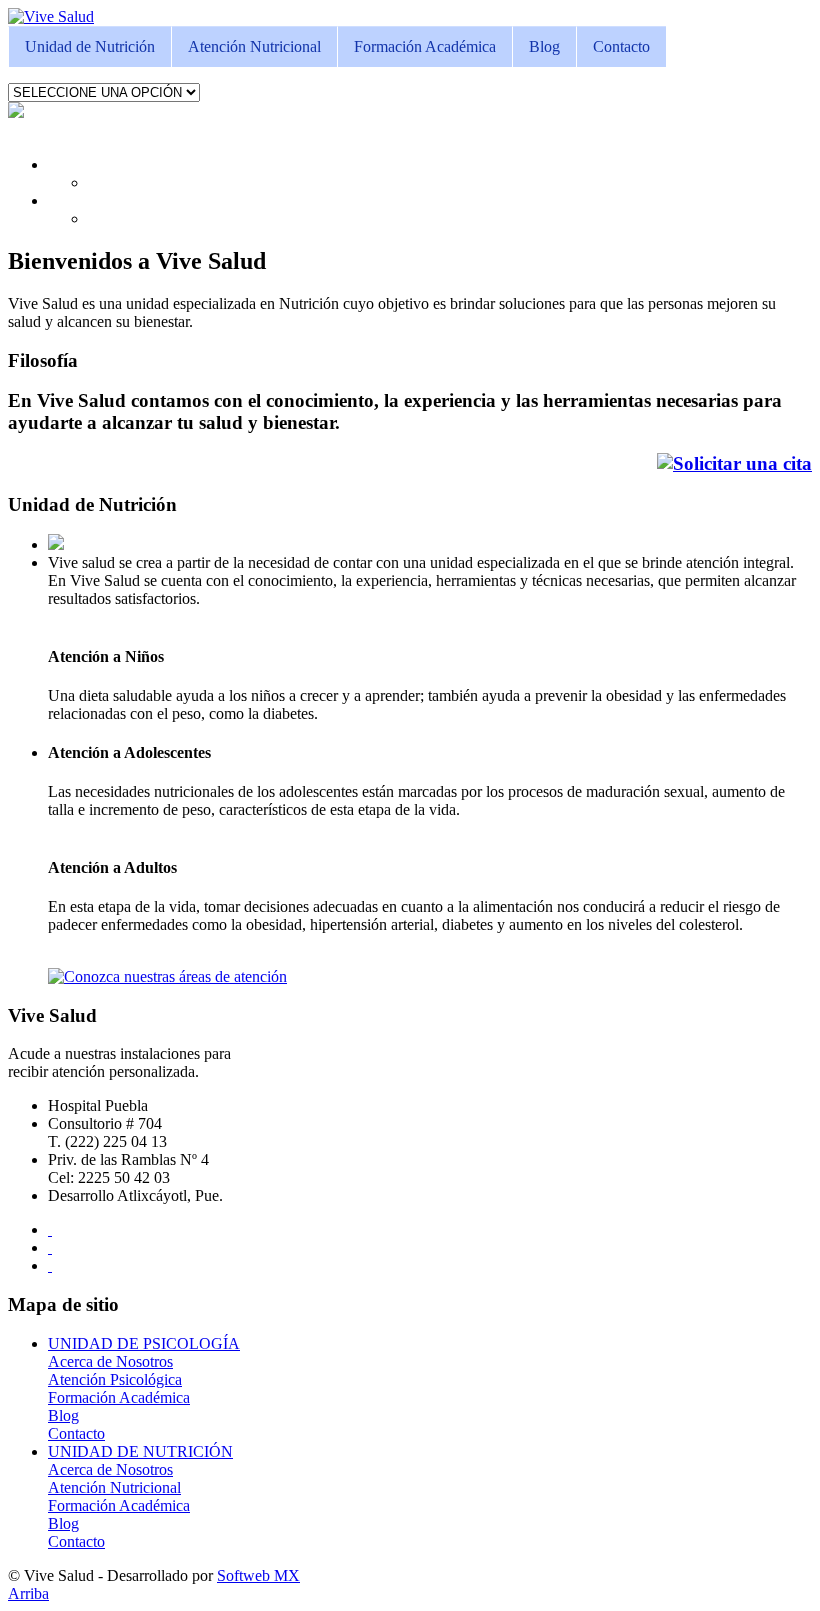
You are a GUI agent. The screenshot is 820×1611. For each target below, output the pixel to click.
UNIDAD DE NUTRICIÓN (140, 1451)
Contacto (621, 46)
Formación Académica (425, 46)
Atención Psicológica (115, 1379)
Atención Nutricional (254, 46)
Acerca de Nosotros (110, 1361)
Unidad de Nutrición (90, 46)
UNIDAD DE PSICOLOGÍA (144, 1343)
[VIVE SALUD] (51, 16)
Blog (544, 46)
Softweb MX (258, 1575)
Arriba (28, 1593)
